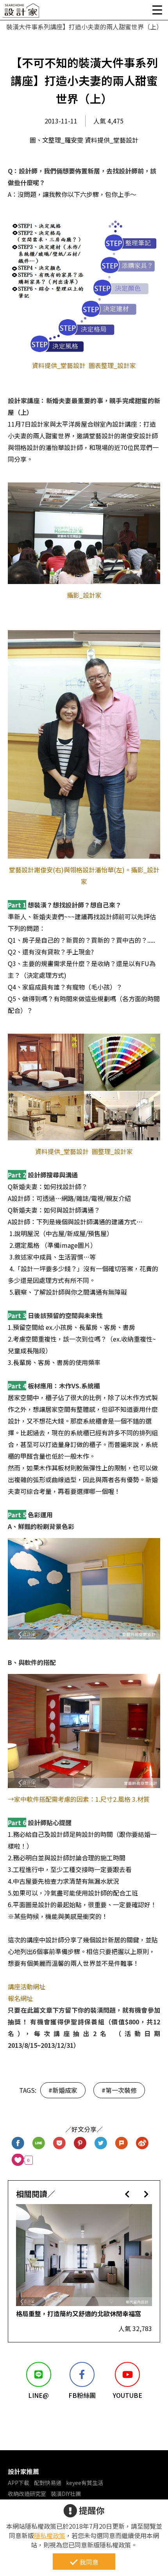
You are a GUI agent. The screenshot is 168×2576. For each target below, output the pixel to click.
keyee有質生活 (85, 2483)
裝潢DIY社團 (66, 2494)
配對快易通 (48, 2483)
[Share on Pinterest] (80, 2143)
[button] (127, 2194)
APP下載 (19, 2483)
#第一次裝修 (119, 2090)
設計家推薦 (23, 2471)
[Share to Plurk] (122, 2143)
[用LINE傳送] (39, 2143)
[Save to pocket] (60, 2143)
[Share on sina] (142, 2143)
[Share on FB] (18, 2143)
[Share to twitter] (101, 2143)
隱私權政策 (50, 2535)
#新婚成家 (63, 2090)
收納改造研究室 (27, 2494)
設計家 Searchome (21, 13)
